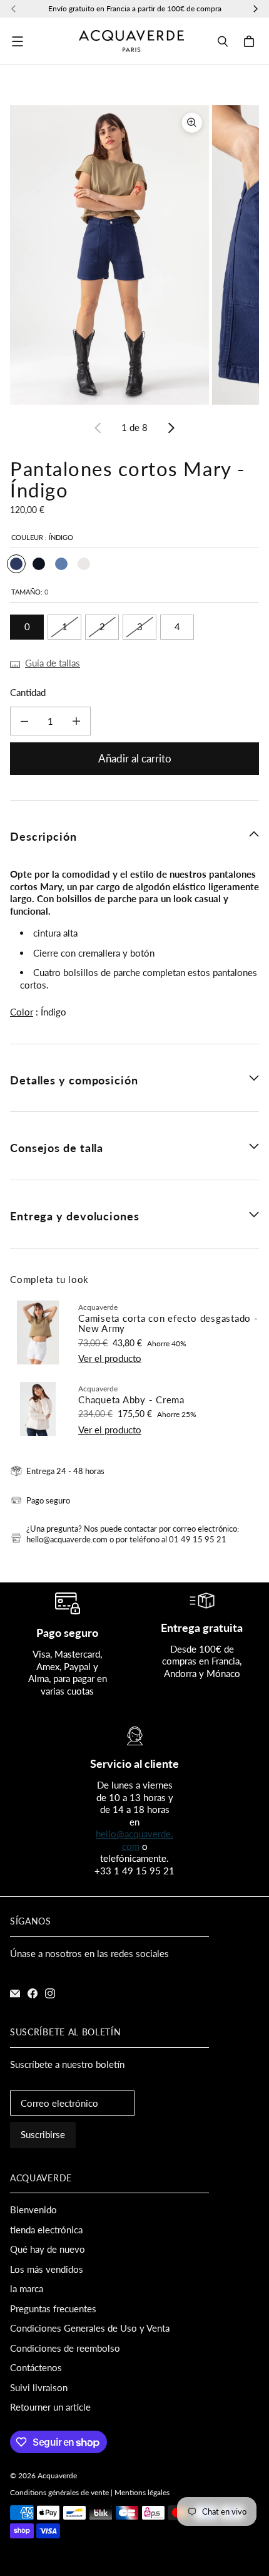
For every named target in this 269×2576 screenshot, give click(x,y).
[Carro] (251, 41)
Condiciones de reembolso (65, 2348)
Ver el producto (110, 1358)
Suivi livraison (39, 2387)
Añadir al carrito (135, 758)
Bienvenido (33, 2210)
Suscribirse (43, 2134)
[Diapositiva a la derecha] (171, 428)
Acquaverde (57, 2475)
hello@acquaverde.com (134, 1840)
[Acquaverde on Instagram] (50, 1993)
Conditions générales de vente (59, 2492)
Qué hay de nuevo (48, 2249)
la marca (27, 2288)
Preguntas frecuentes (53, 2309)
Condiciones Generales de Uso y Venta (90, 2328)
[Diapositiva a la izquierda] (98, 428)
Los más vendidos (47, 2269)
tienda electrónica (46, 2230)
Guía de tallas (53, 663)
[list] (134, 255)
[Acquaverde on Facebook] (33, 1993)
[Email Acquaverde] (15, 1993)
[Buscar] (223, 41)
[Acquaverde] (131, 41)
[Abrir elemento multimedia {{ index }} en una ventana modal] (109, 255)
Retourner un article (50, 2407)
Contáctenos (36, 2367)
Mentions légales (142, 2492)
